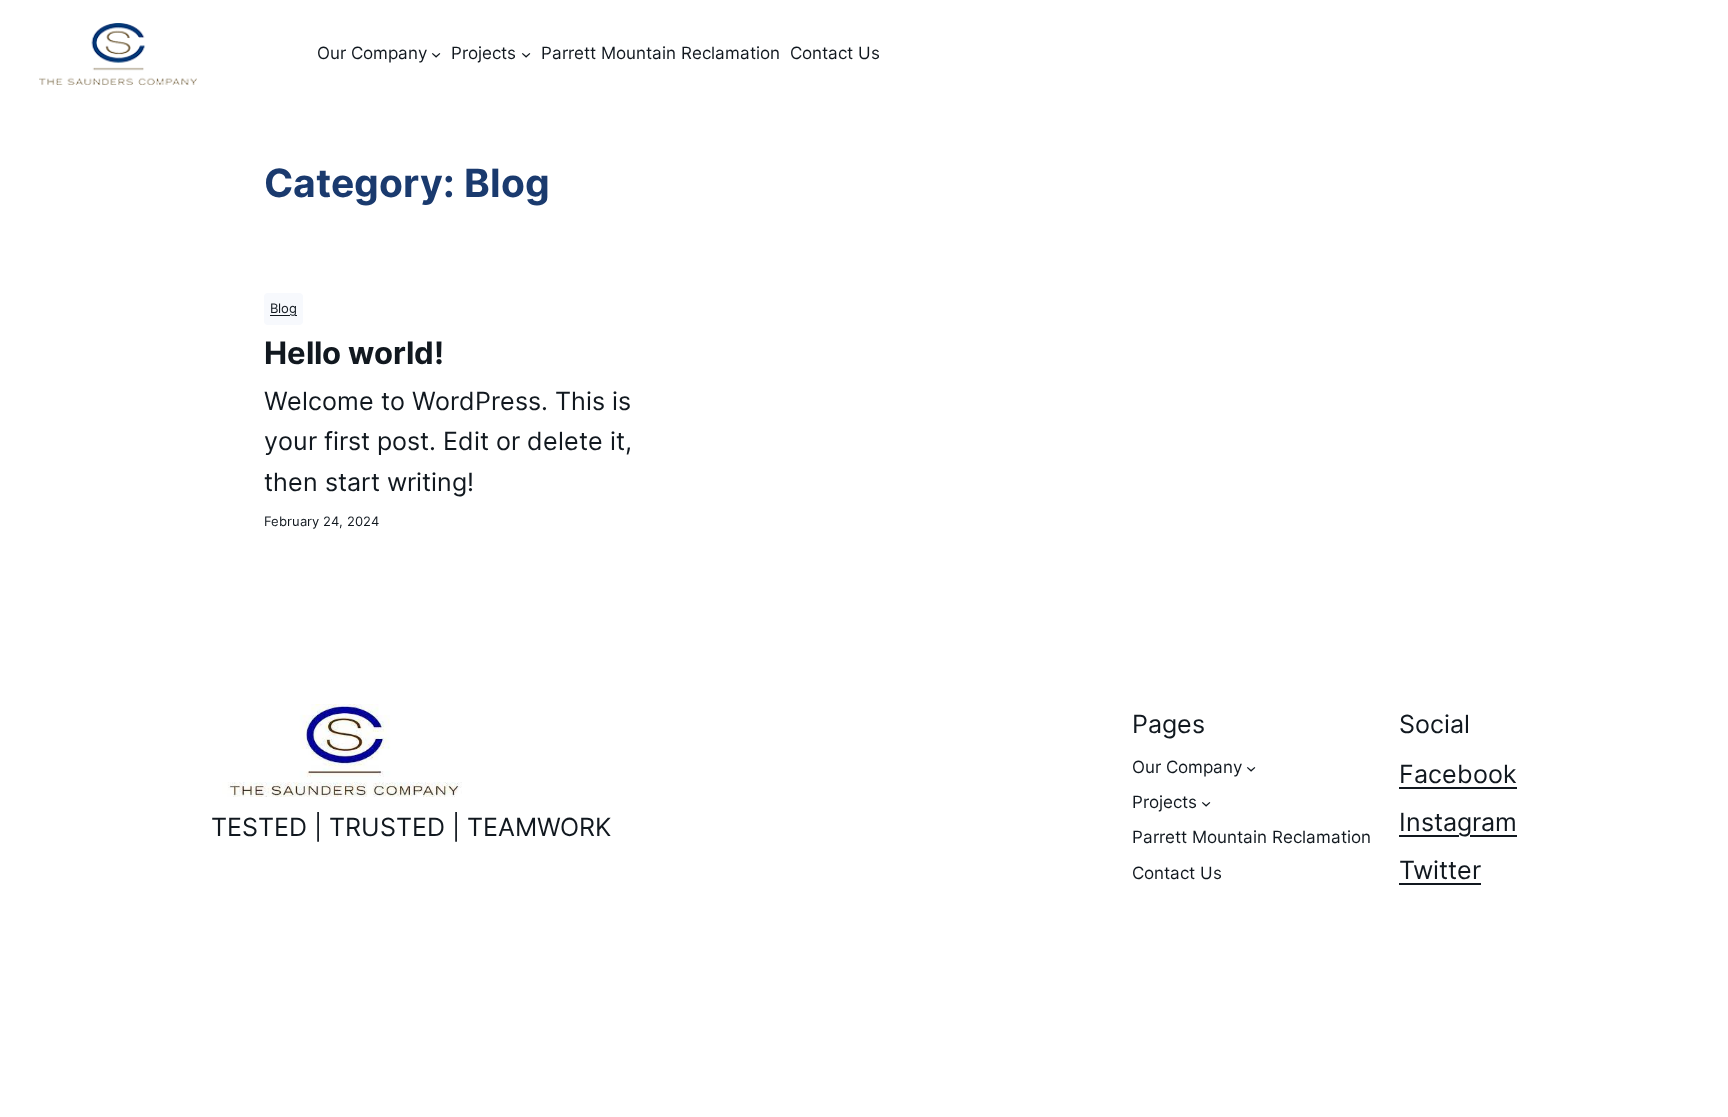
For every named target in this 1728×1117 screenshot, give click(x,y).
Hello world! (354, 353)
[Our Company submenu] (436, 54)
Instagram (1458, 822)
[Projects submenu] (526, 54)
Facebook (1458, 774)
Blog (283, 308)
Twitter (1440, 870)
